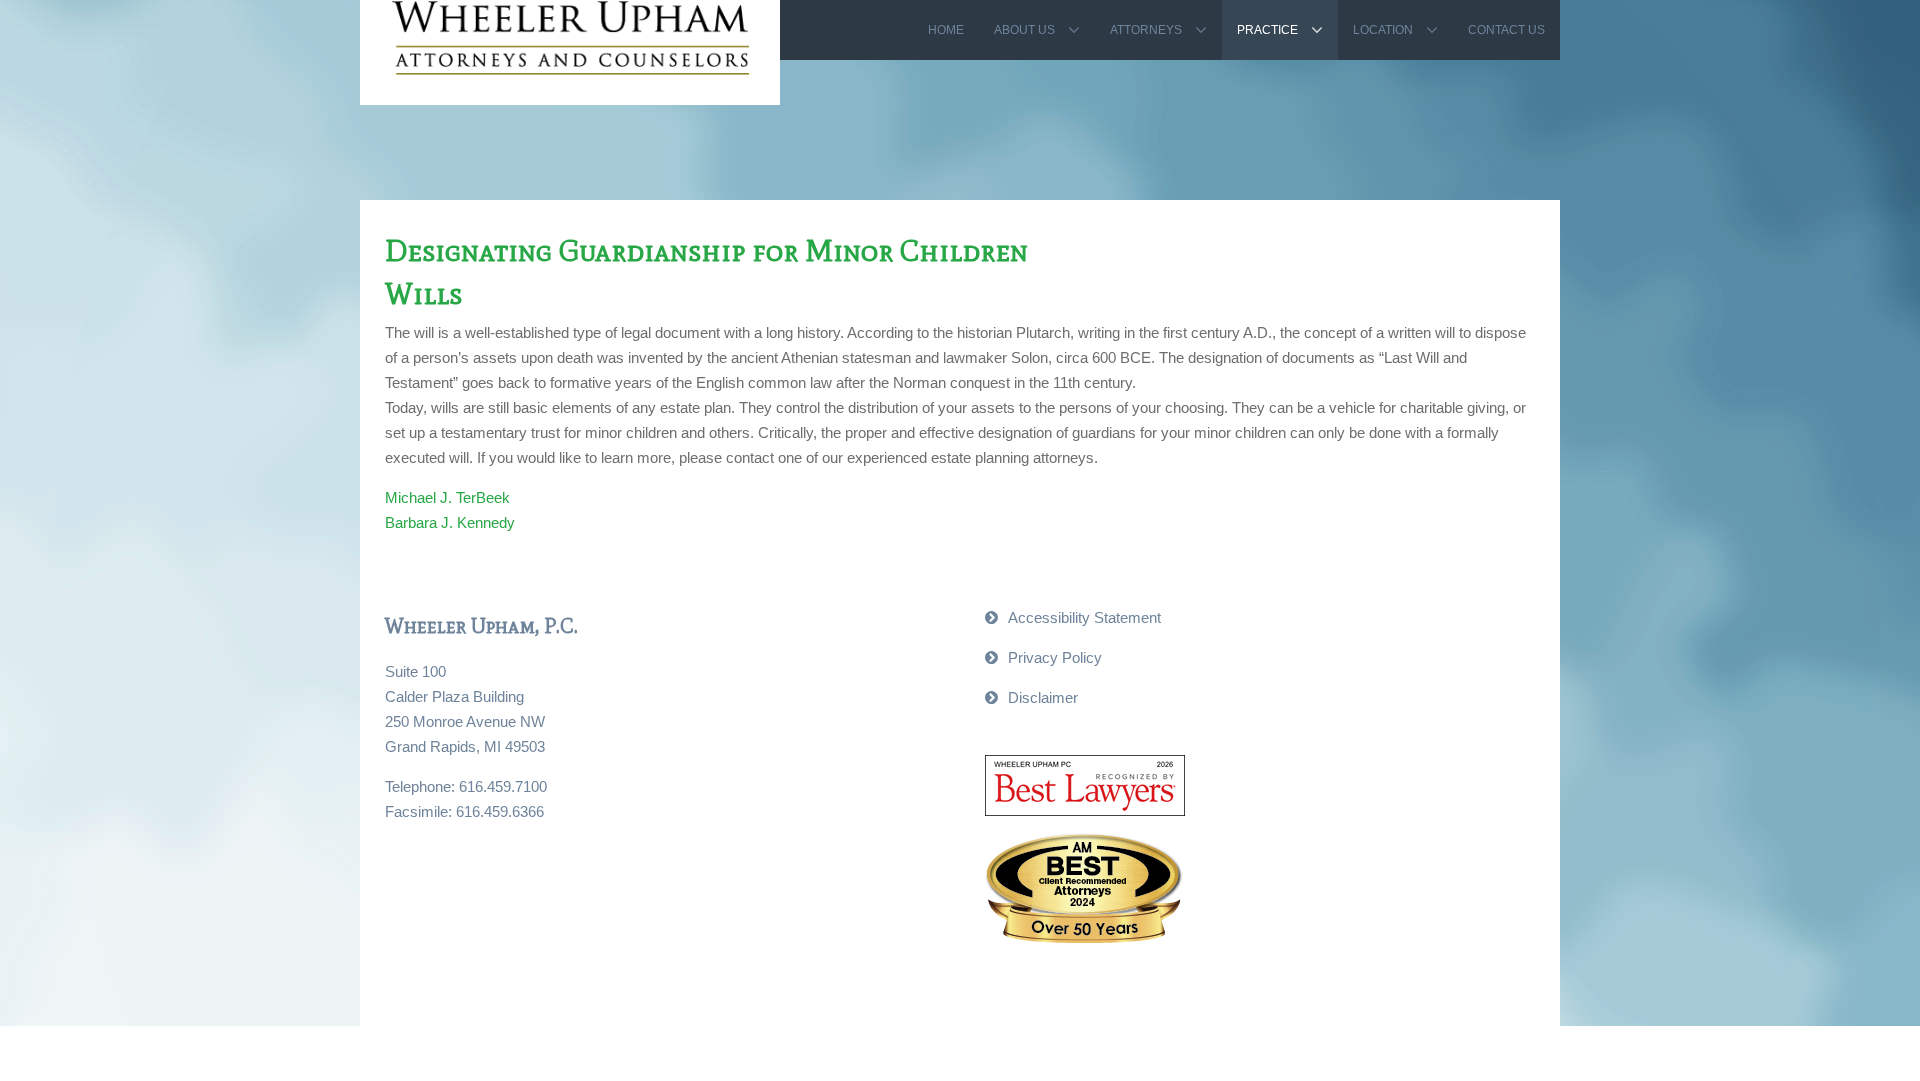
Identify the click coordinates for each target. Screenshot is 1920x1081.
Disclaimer (1043, 697)
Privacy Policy (1055, 657)
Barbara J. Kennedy (450, 522)
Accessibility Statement (1084, 617)
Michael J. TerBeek (447, 497)
